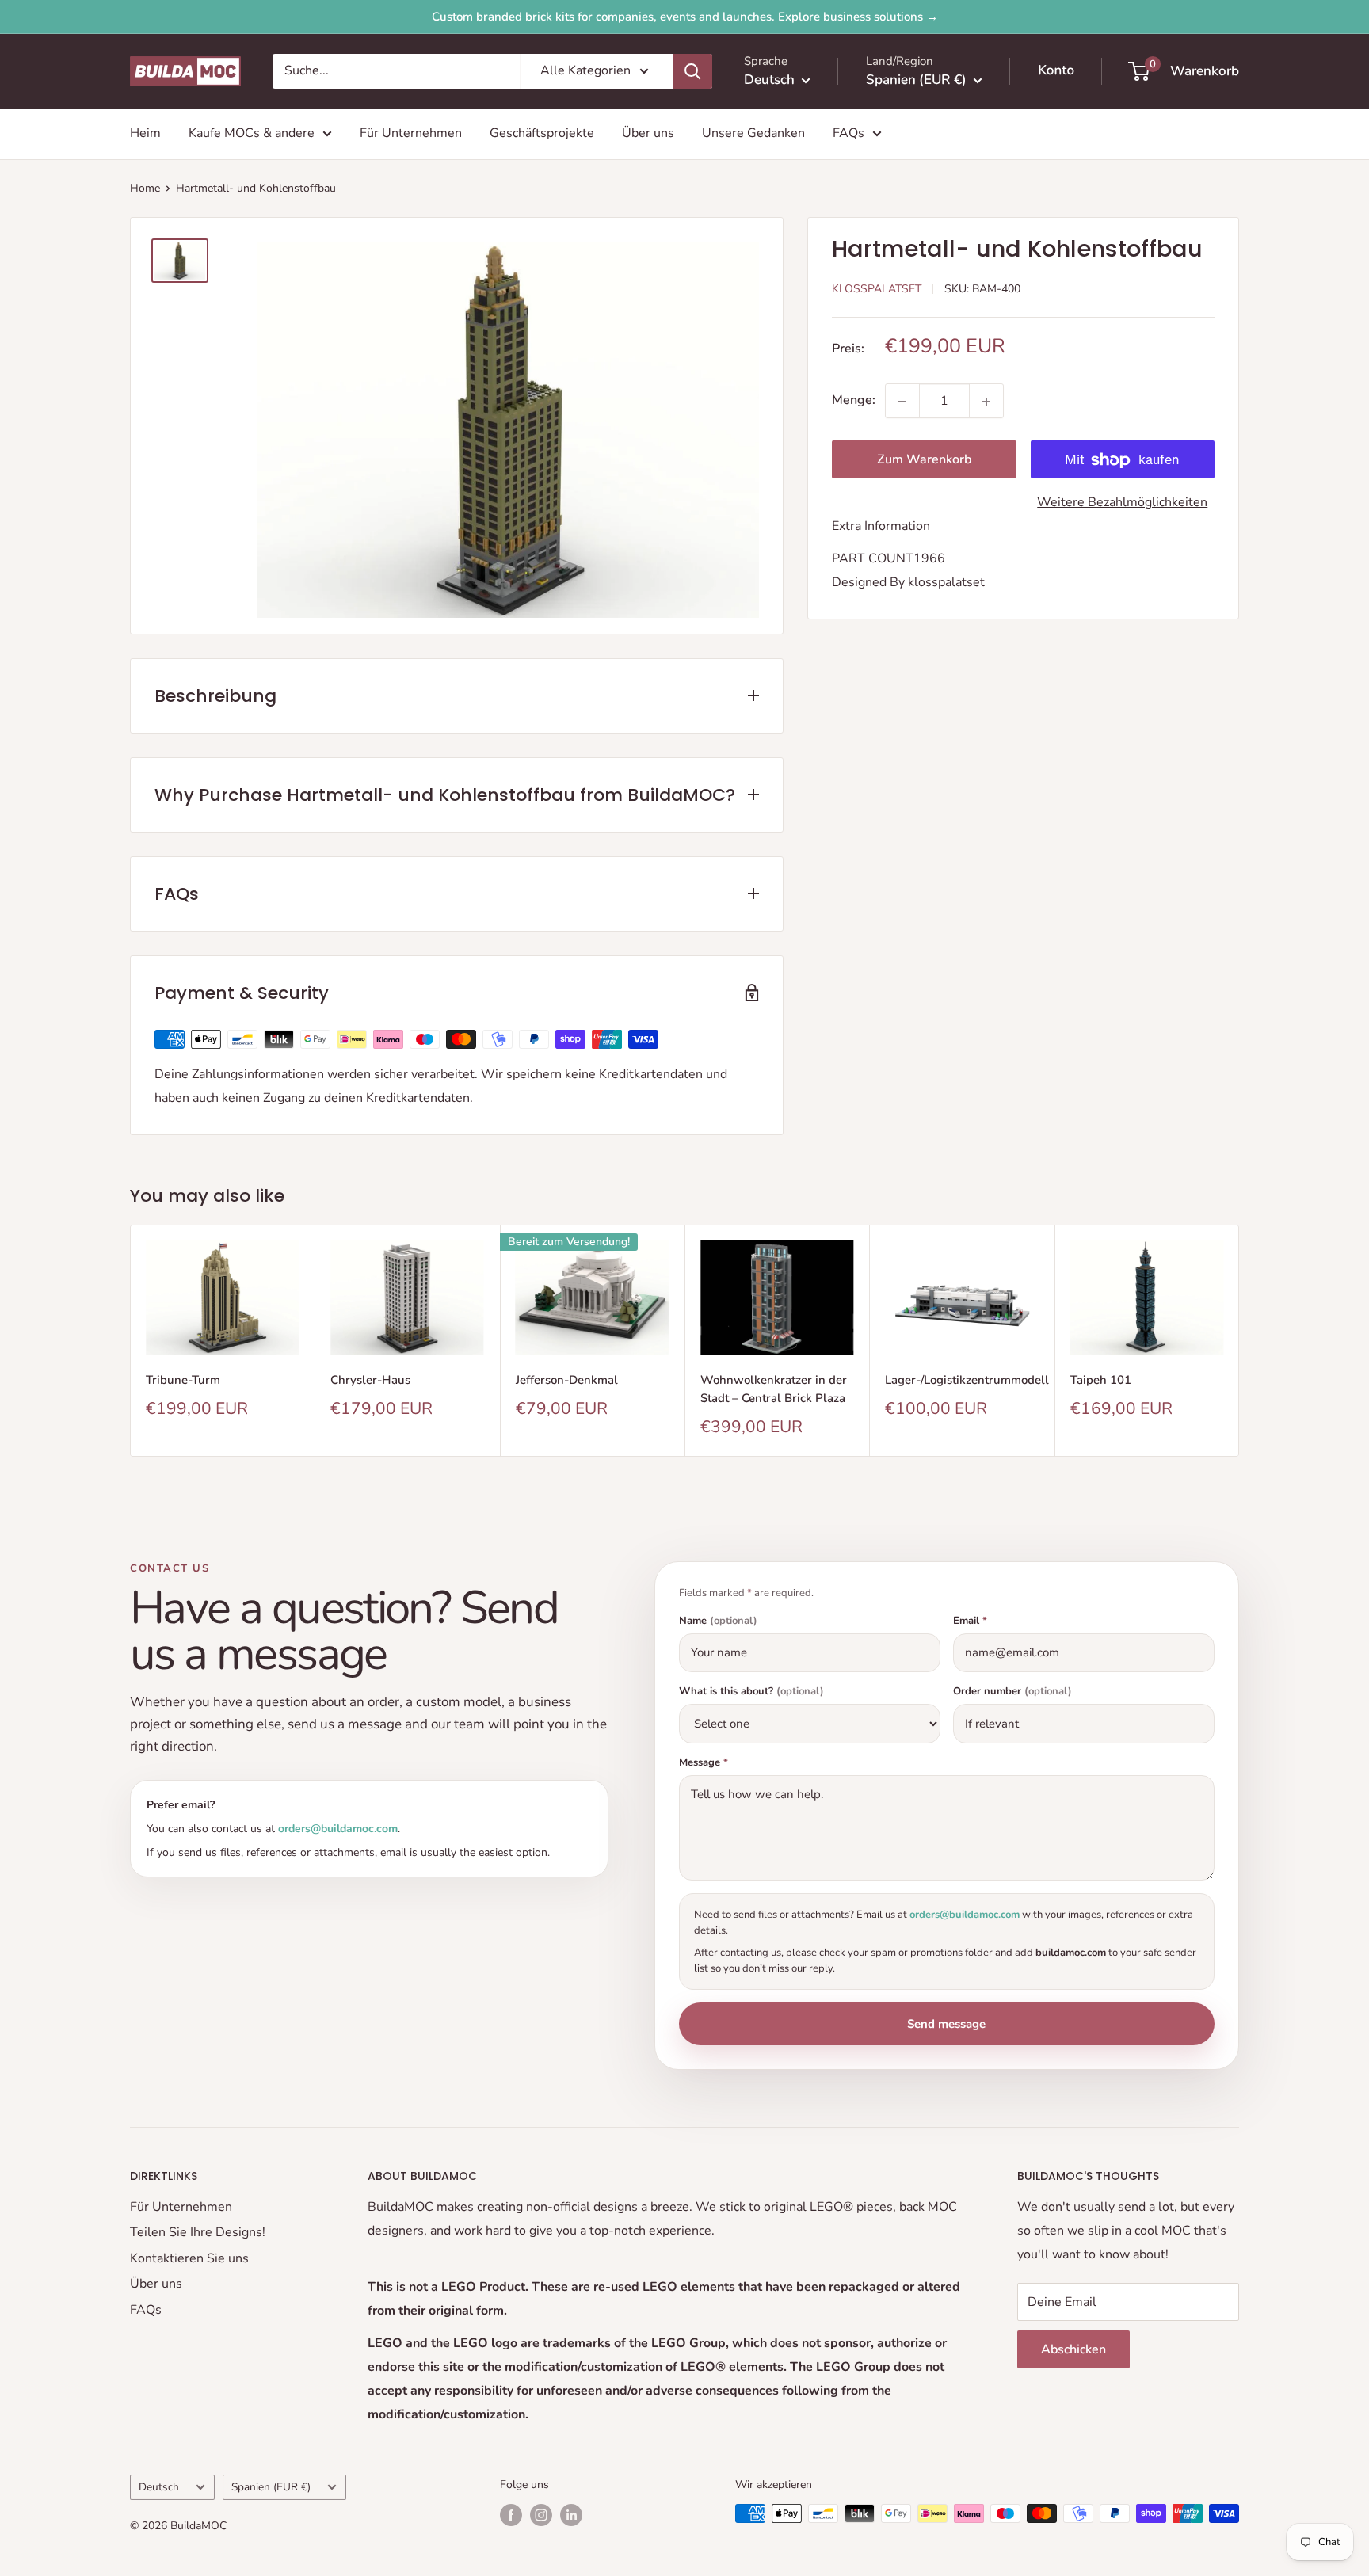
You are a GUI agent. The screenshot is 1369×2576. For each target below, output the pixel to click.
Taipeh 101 (1101, 1380)
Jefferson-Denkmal (567, 1380)
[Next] (1239, 1341)
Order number (1012, 1692)
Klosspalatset (877, 289)
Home (145, 188)
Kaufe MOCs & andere (252, 133)
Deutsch (159, 2487)
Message (704, 1763)
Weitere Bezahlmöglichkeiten (1122, 503)
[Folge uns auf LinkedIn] (571, 2515)
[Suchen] (692, 71)
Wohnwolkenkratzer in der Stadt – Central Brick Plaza (774, 1389)
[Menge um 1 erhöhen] (986, 402)
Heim (145, 133)
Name (718, 1621)
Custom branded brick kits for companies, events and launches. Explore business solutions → (685, 17)
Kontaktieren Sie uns (189, 2258)
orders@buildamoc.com (338, 1829)
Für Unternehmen (411, 133)
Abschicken (1073, 2349)
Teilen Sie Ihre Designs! (198, 2232)
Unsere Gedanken (753, 133)
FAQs (848, 133)
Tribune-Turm (183, 1380)
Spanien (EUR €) (271, 2487)
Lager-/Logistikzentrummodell (961, 1380)
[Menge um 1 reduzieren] (902, 402)
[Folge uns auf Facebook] (511, 2515)
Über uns (648, 133)
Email (970, 1621)
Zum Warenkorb (924, 460)
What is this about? (751, 1692)
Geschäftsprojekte (542, 133)
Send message (946, 2024)
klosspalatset (946, 582)
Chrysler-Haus (370, 1380)
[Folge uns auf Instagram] (541, 2515)
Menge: (854, 401)
